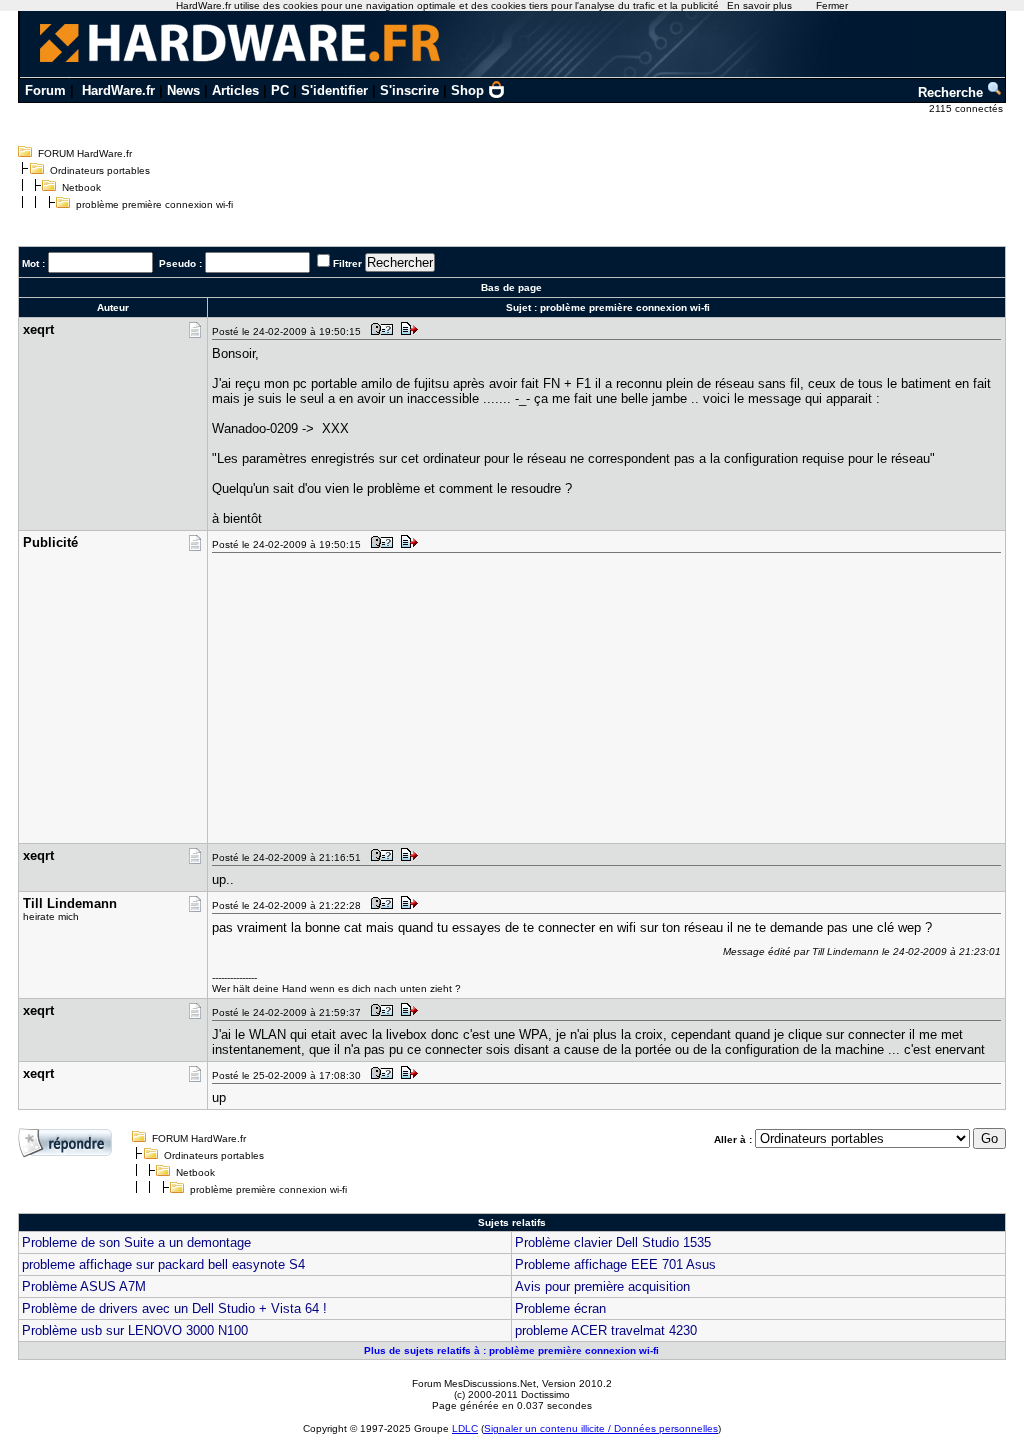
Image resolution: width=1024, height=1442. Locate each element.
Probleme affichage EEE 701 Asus (615, 1264)
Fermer (832, 5)
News (183, 90)
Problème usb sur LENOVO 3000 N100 (135, 1330)
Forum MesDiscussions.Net (474, 1383)
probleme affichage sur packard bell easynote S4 (163, 1264)
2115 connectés (967, 108)
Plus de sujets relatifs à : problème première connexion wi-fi (511, 1350)
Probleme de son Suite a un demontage (136, 1242)
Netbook (81, 187)
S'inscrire (409, 90)
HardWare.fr (118, 90)
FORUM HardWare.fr (85, 153)
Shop (467, 90)
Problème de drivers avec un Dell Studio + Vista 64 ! (174, 1308)
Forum (45, 90)
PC (280, 90)
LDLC (465, 1428)
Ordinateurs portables (100, 170)
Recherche (952, 92)
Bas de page (511, 287)
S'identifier (334, 90)
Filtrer (347, 263)
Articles (235, 90)
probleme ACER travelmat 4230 (606, 1330)
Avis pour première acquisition (602, 1286)
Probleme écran (560, 1308)
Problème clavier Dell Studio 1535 (613, 1242)
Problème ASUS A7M (84, 1286)
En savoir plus (759, 5)
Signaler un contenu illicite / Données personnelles (601, 1428)
